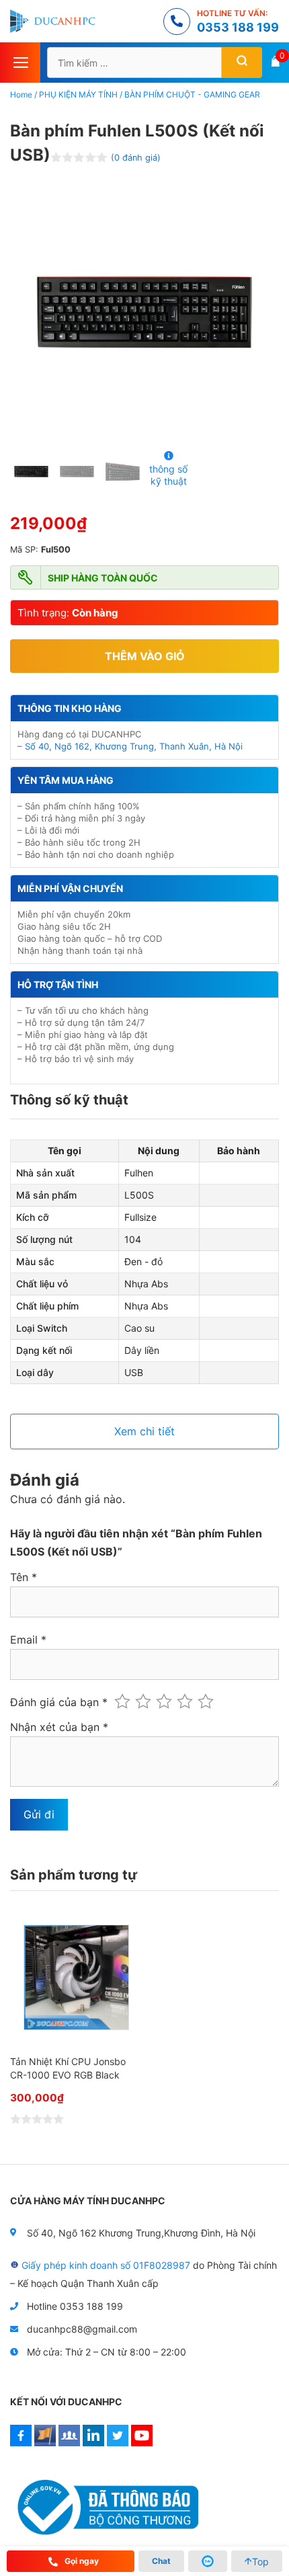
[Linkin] (93, 2443)
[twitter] (118, 2443)
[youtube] (142, 2443)
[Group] (69, 2443)
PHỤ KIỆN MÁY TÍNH (78, 94)
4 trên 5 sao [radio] (185, 1701)
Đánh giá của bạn (59, 1702)
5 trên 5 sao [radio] (206, 1701)
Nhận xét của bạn (59, 1727)
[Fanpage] (45, 2443)
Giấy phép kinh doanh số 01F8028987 (106, 2265)
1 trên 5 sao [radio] (122, 1701)
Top (260, 2562)
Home (21, 94)
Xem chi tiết (144, 1431)
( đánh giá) (136, 158)
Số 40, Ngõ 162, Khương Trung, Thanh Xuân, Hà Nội (134, 746)
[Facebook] (21, 2443)
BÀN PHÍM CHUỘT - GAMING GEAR (192, 94)
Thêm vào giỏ (145, 656)
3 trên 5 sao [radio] (164, 1701)
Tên (24, 1577)
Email (28, 1640)
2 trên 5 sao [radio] (143, 1701)
